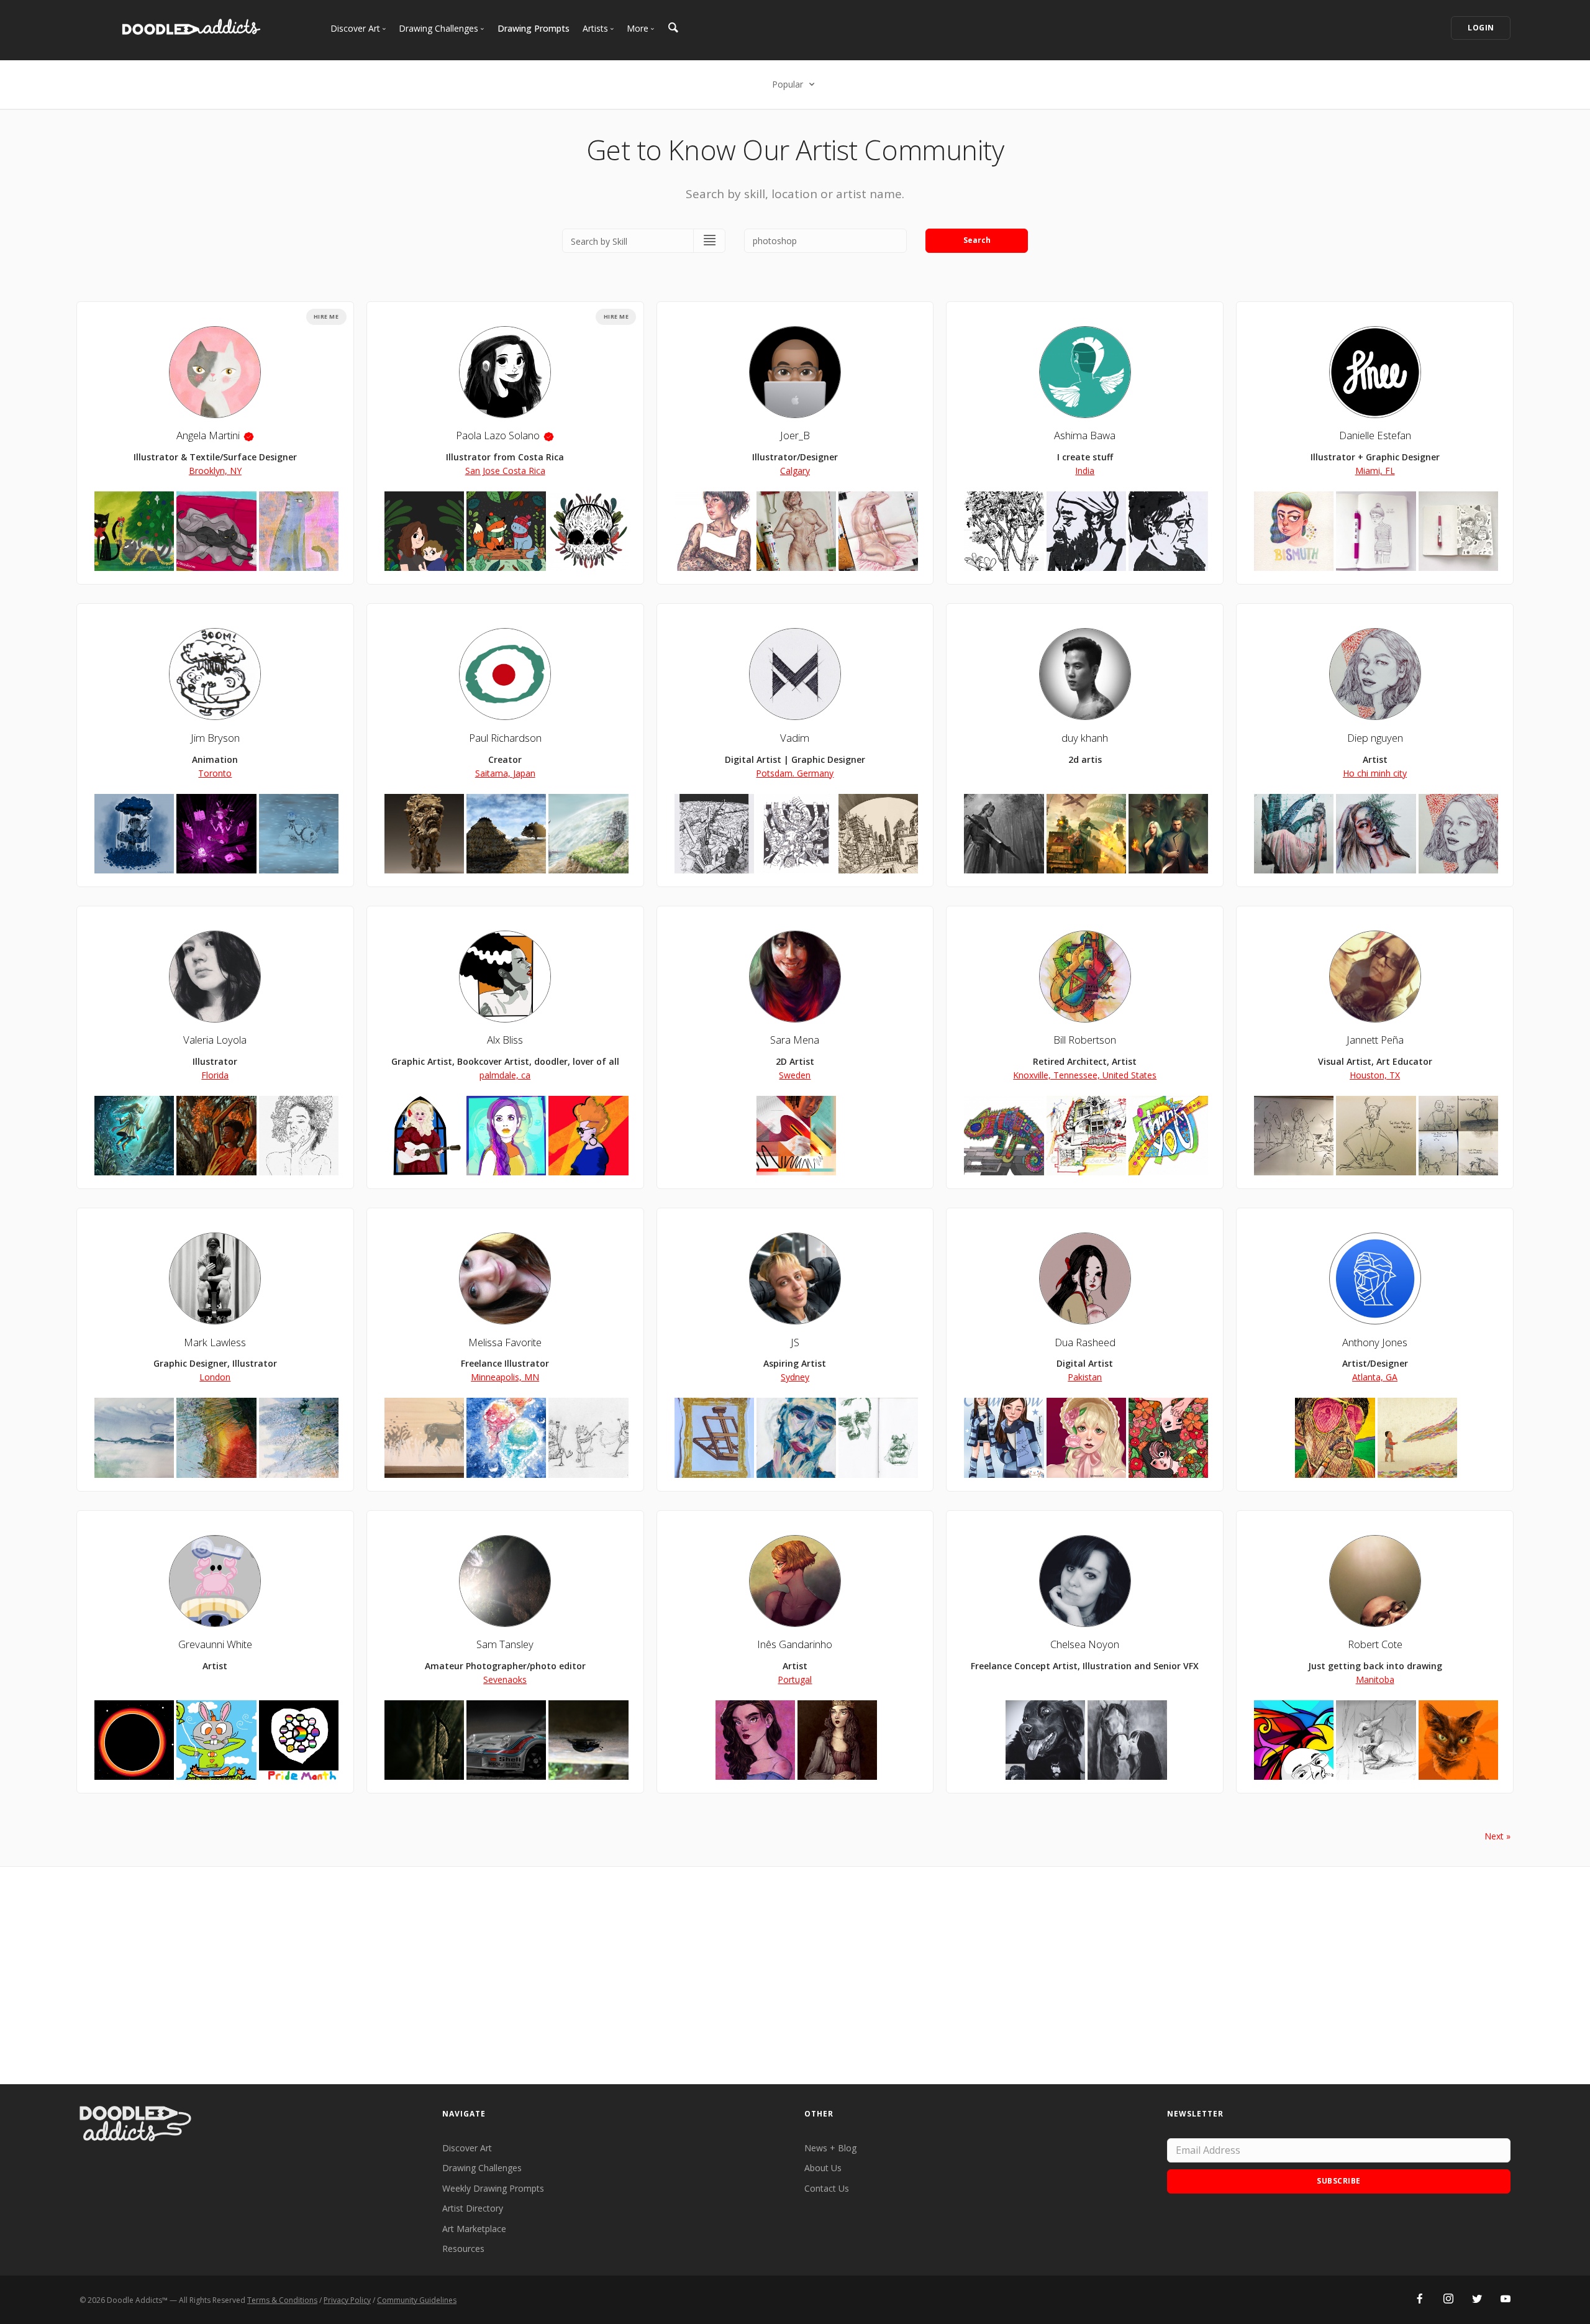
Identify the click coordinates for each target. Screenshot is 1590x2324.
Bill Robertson (1085, 1040)
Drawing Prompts (534, 28)
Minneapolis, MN (505, 1377)
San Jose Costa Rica (505, 471)
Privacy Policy (347, 2300)
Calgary (795, 471)
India (1085, 471)
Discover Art (467, 2148)
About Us (823, 2168)
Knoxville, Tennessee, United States (1085, 1075)
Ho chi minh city (1375, 773)
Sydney (795, 1377)
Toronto (215, 773)
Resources (463, 2249)
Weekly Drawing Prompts (493, 2188)
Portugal (795, 1679)
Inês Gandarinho (795, 1644)
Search (977, 240)
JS (795, 1342)
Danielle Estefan (1375, 435)
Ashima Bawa (1085, 435)
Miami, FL (1375, 471)
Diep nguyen (1375, 738)
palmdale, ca (505, 1075)
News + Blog (830, 2148)
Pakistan (1085, 1377)
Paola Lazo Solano (498, 435)
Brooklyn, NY (215, 471)
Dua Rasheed (1085, 1342)
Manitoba (1375, 1679)
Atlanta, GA (1375, 1377)
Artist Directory (473, 2208)
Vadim (795, 738)
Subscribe (1339, 2181)
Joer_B (795, 435)
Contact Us (827, 2188)
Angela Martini (208, 435)
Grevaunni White (215, 1644)
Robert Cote (1375, 1644)
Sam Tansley (505, 1644)
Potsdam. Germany (795, 773)
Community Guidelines (417, 2300)
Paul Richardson (505, 738)
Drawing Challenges (482, 2168)
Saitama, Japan (505, 773)
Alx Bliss (505, 1040)
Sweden (795, 1075)
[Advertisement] (795, 1975)
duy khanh (1085, 738)
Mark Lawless (215, 1342)
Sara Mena (795, 1040)
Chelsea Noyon (1085, 1644)
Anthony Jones (1375, 1342)
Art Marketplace (474, 2229)
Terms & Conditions (282, 2300)
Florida (215, 1075)
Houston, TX (1375, 1075)
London (215, 1377)
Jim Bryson (215, 738)
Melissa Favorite (505, 1342)
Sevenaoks (505, 1679)
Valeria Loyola (215, 1040)
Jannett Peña (1375, 1040)
